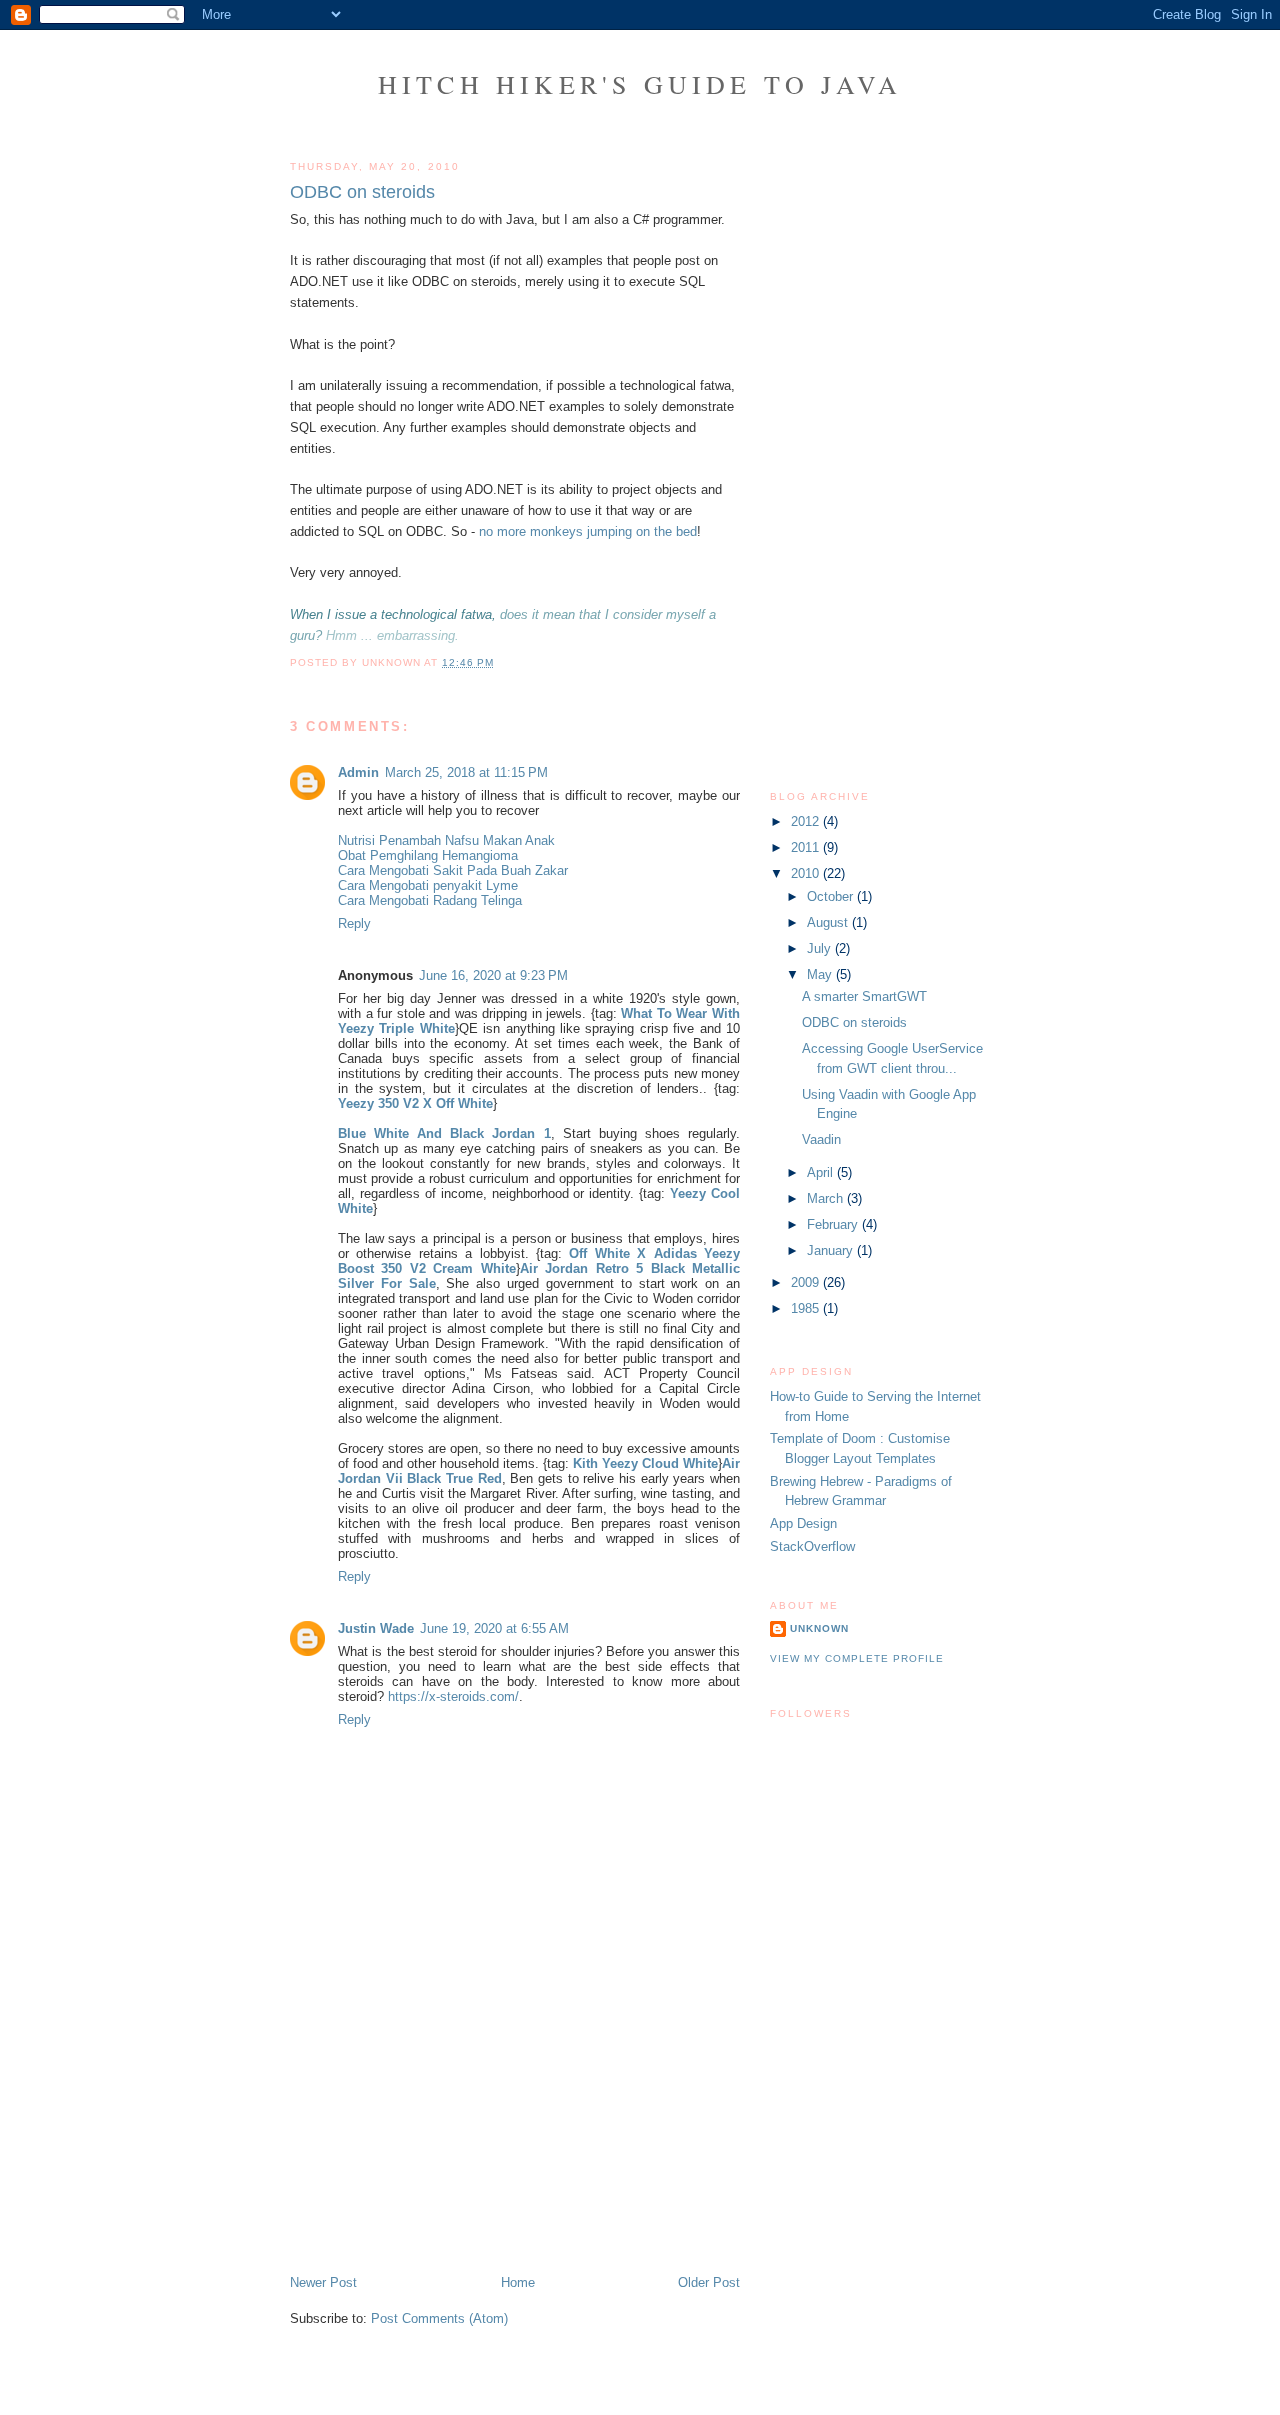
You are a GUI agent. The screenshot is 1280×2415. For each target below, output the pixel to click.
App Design (803, 1523)
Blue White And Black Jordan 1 (444, 1133)
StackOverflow (812, 1546)
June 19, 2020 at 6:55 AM (494, 1628)
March (827, 1198)
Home (518, 2282)
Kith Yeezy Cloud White (645, 1463)
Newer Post (323, 2282)
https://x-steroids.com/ (453, 1696)
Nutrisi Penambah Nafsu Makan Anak (446, 840)
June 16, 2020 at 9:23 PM (493, 975)
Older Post (709, 2282)
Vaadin (821, 1139)
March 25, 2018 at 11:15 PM (466, 772)
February (834, 1224)
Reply (354, 923)
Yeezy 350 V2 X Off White (415, 1103)
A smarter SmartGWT (864, 996)
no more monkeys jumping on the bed (588, 531)
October (832, 896)
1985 (807, 1308)
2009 (807, 1282)
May (821, 974)
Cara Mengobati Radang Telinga (430, 900)
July (821, 948)
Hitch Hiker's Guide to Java (640, 84)
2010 (807, 873)
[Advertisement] (440, 2134)
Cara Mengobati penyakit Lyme (428, 885)
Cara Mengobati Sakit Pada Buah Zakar (453, 870)
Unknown (819, 1628)
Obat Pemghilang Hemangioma (428, 855)
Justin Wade (376, 1628)
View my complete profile (857, 1658)
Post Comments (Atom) (439, 2318)
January (832, 1250)
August (829, 922)
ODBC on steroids (362, 192)
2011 (807, 847)
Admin (358, 772)
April (822, 1172)
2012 (807, 821)
